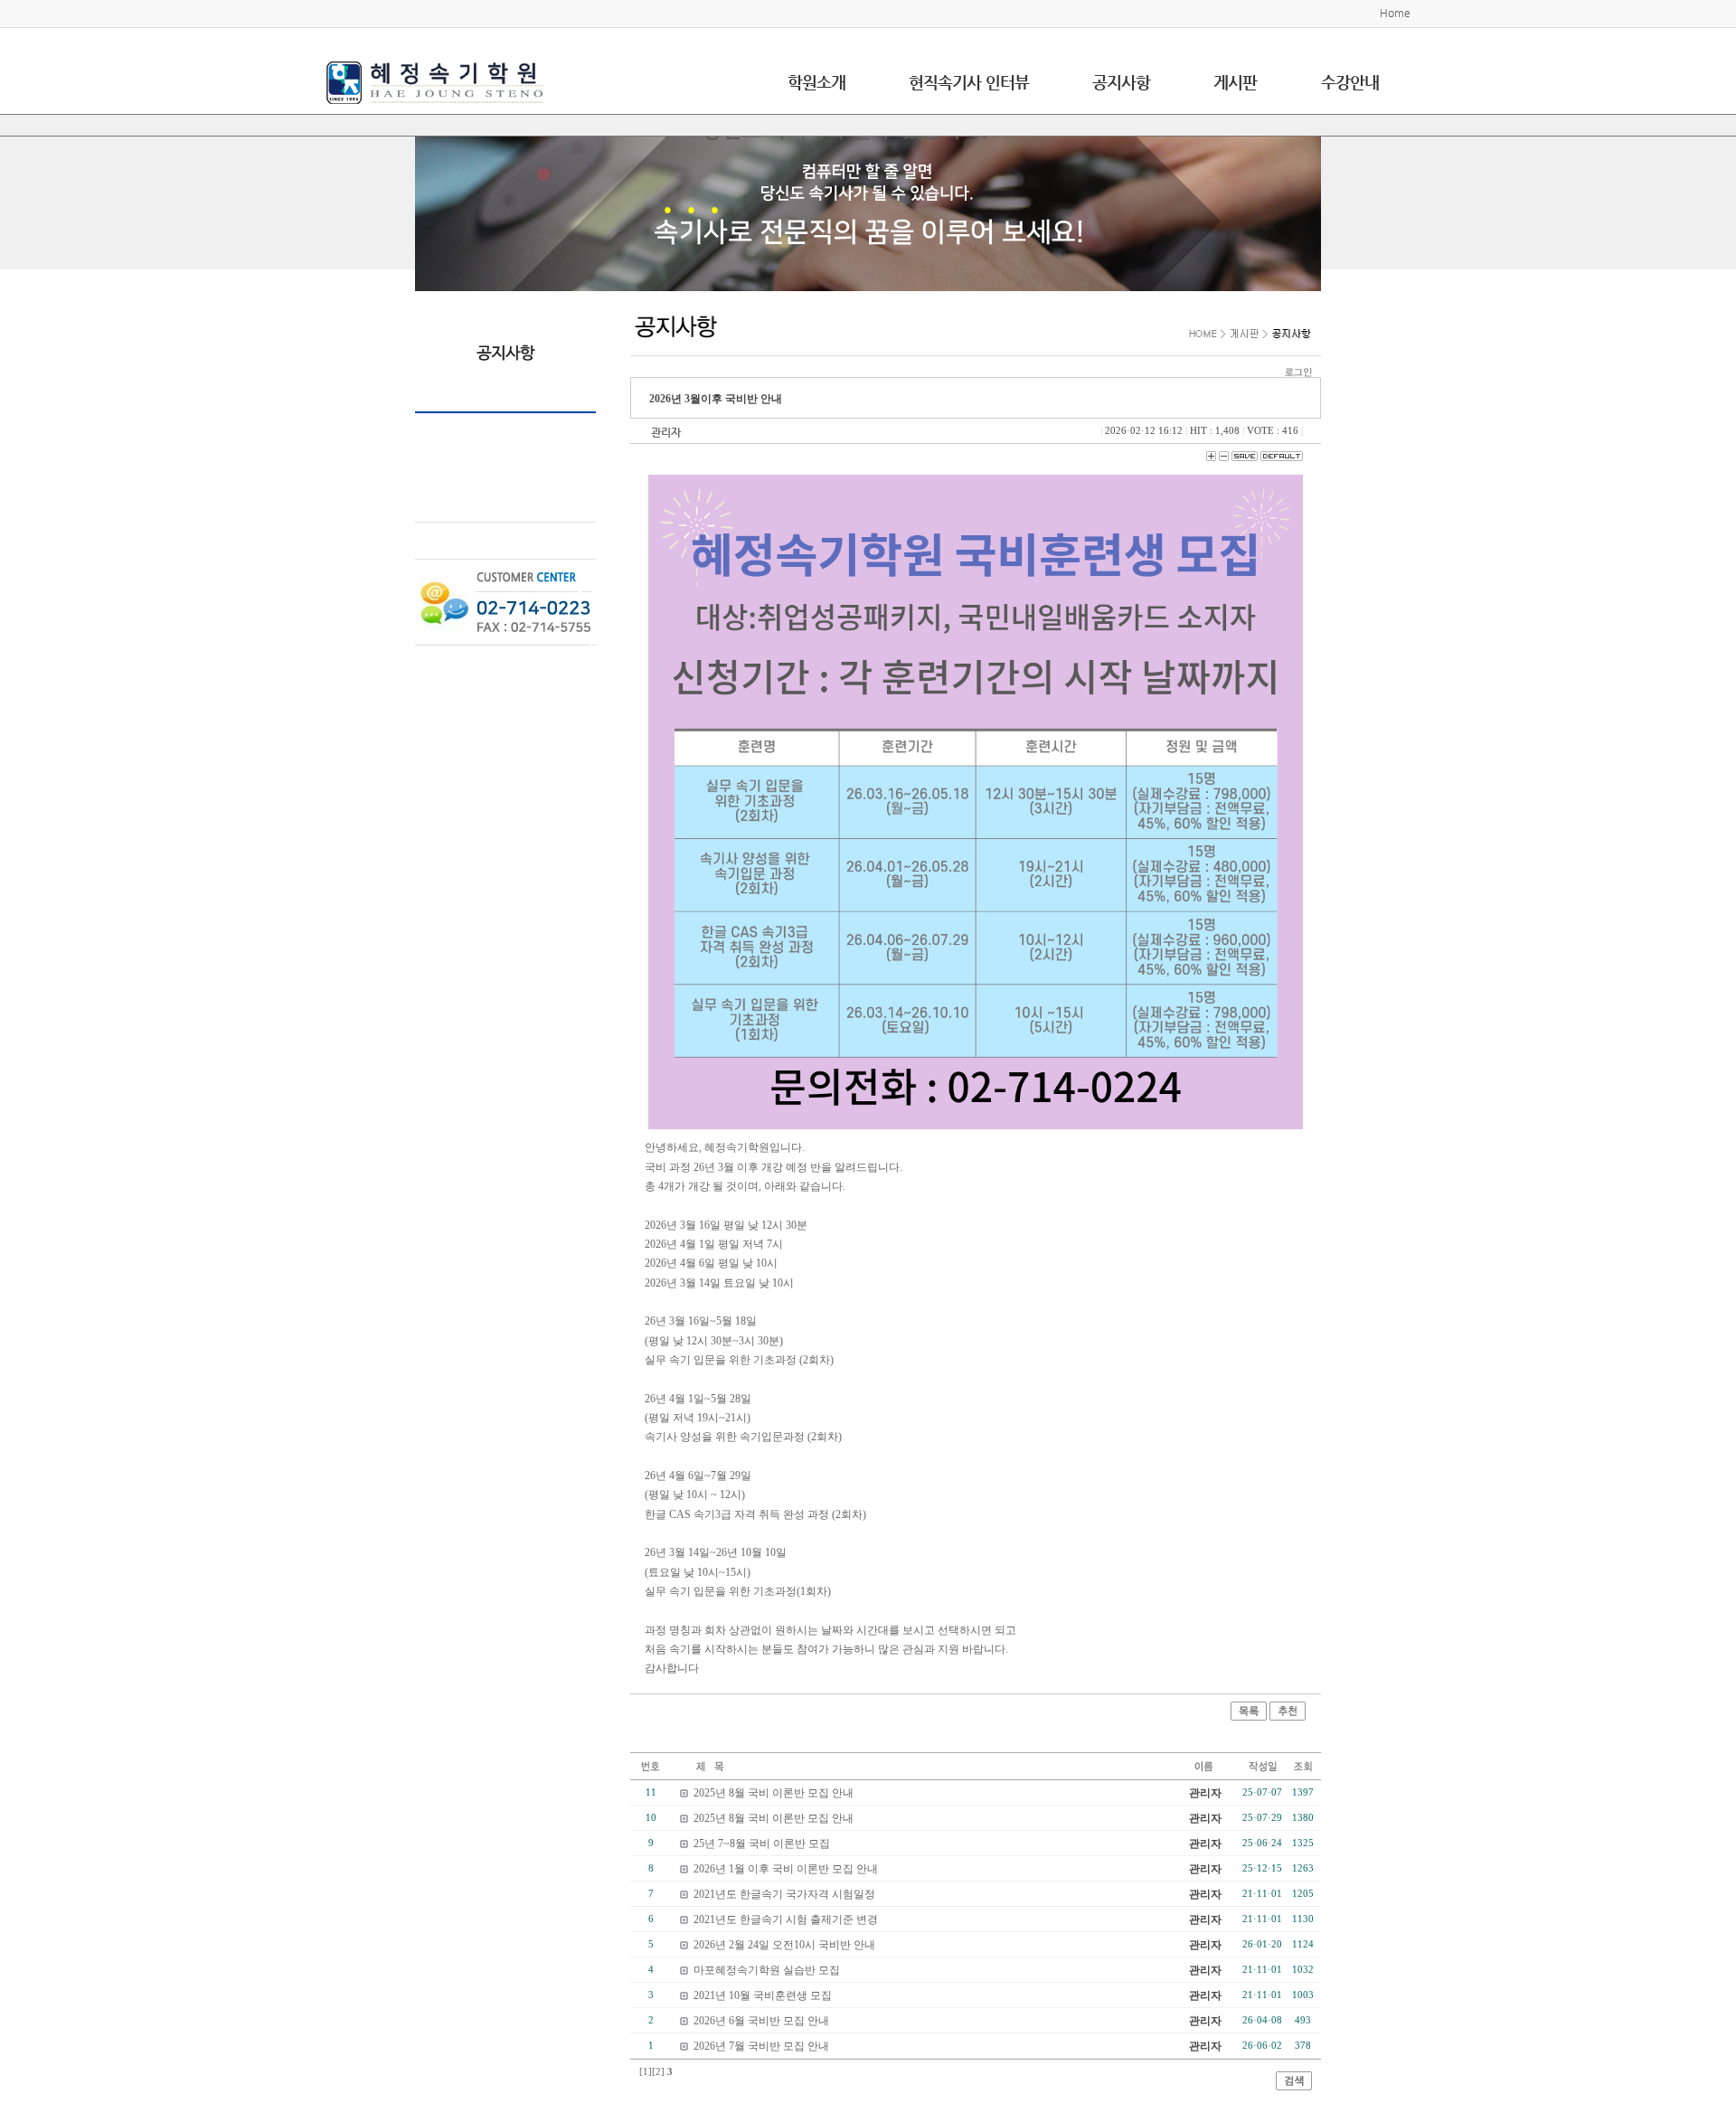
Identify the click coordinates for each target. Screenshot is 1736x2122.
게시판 (1235, 82)
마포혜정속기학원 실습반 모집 (767, 1970)
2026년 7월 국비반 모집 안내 (761, 2046)
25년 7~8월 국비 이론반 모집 (762, 1844)
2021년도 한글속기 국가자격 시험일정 (784, 1894)
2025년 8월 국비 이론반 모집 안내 (774, 1793)
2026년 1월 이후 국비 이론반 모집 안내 (786, 1869)
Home (1395, 13)
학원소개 (816, 82)
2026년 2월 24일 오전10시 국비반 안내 (784, 1945)
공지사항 (1121, 82)
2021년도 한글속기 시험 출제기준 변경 (786, 1919)
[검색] (1294, 2080)
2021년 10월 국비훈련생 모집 (763, 1995)
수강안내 (1350, 82)
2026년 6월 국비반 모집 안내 (761, 2021)
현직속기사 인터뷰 (969, 82)
